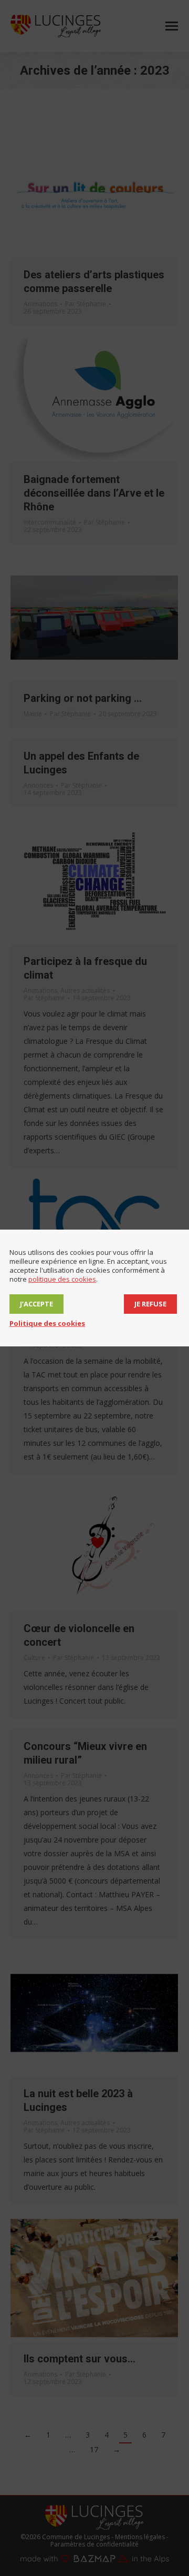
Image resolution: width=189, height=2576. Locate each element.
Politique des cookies (47, 1323)
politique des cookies (62, 1279)
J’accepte (36, 1304)
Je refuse (150, 1304)
